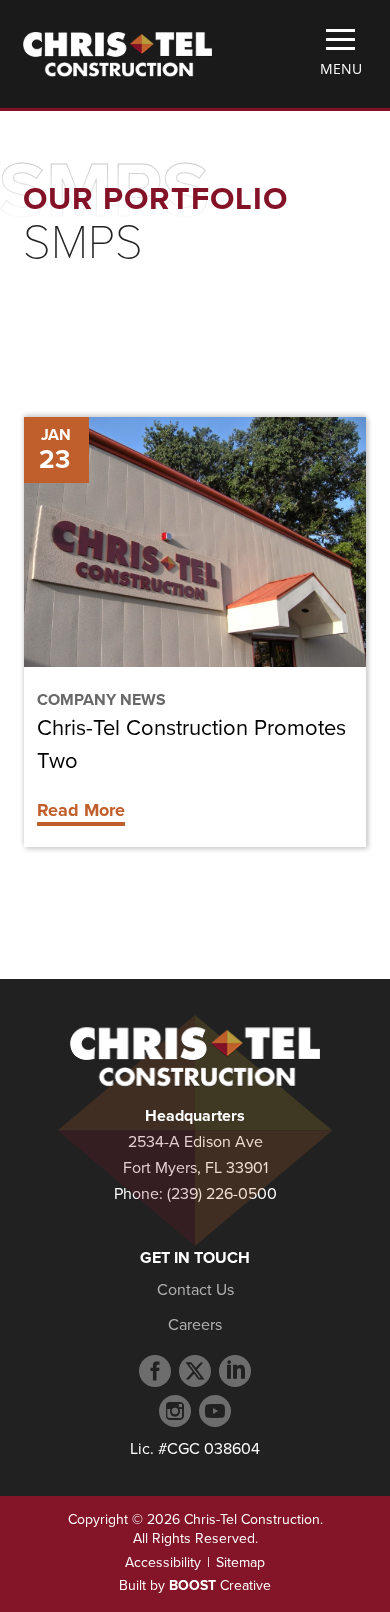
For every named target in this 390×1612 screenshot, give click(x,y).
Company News (101, 700)
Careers (195, 1325)
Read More (81, 810)
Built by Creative (195, 1585)
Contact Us (195, 1290)
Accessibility (163, 1562)
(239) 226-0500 (222, 1194)
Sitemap (240, 1562)
